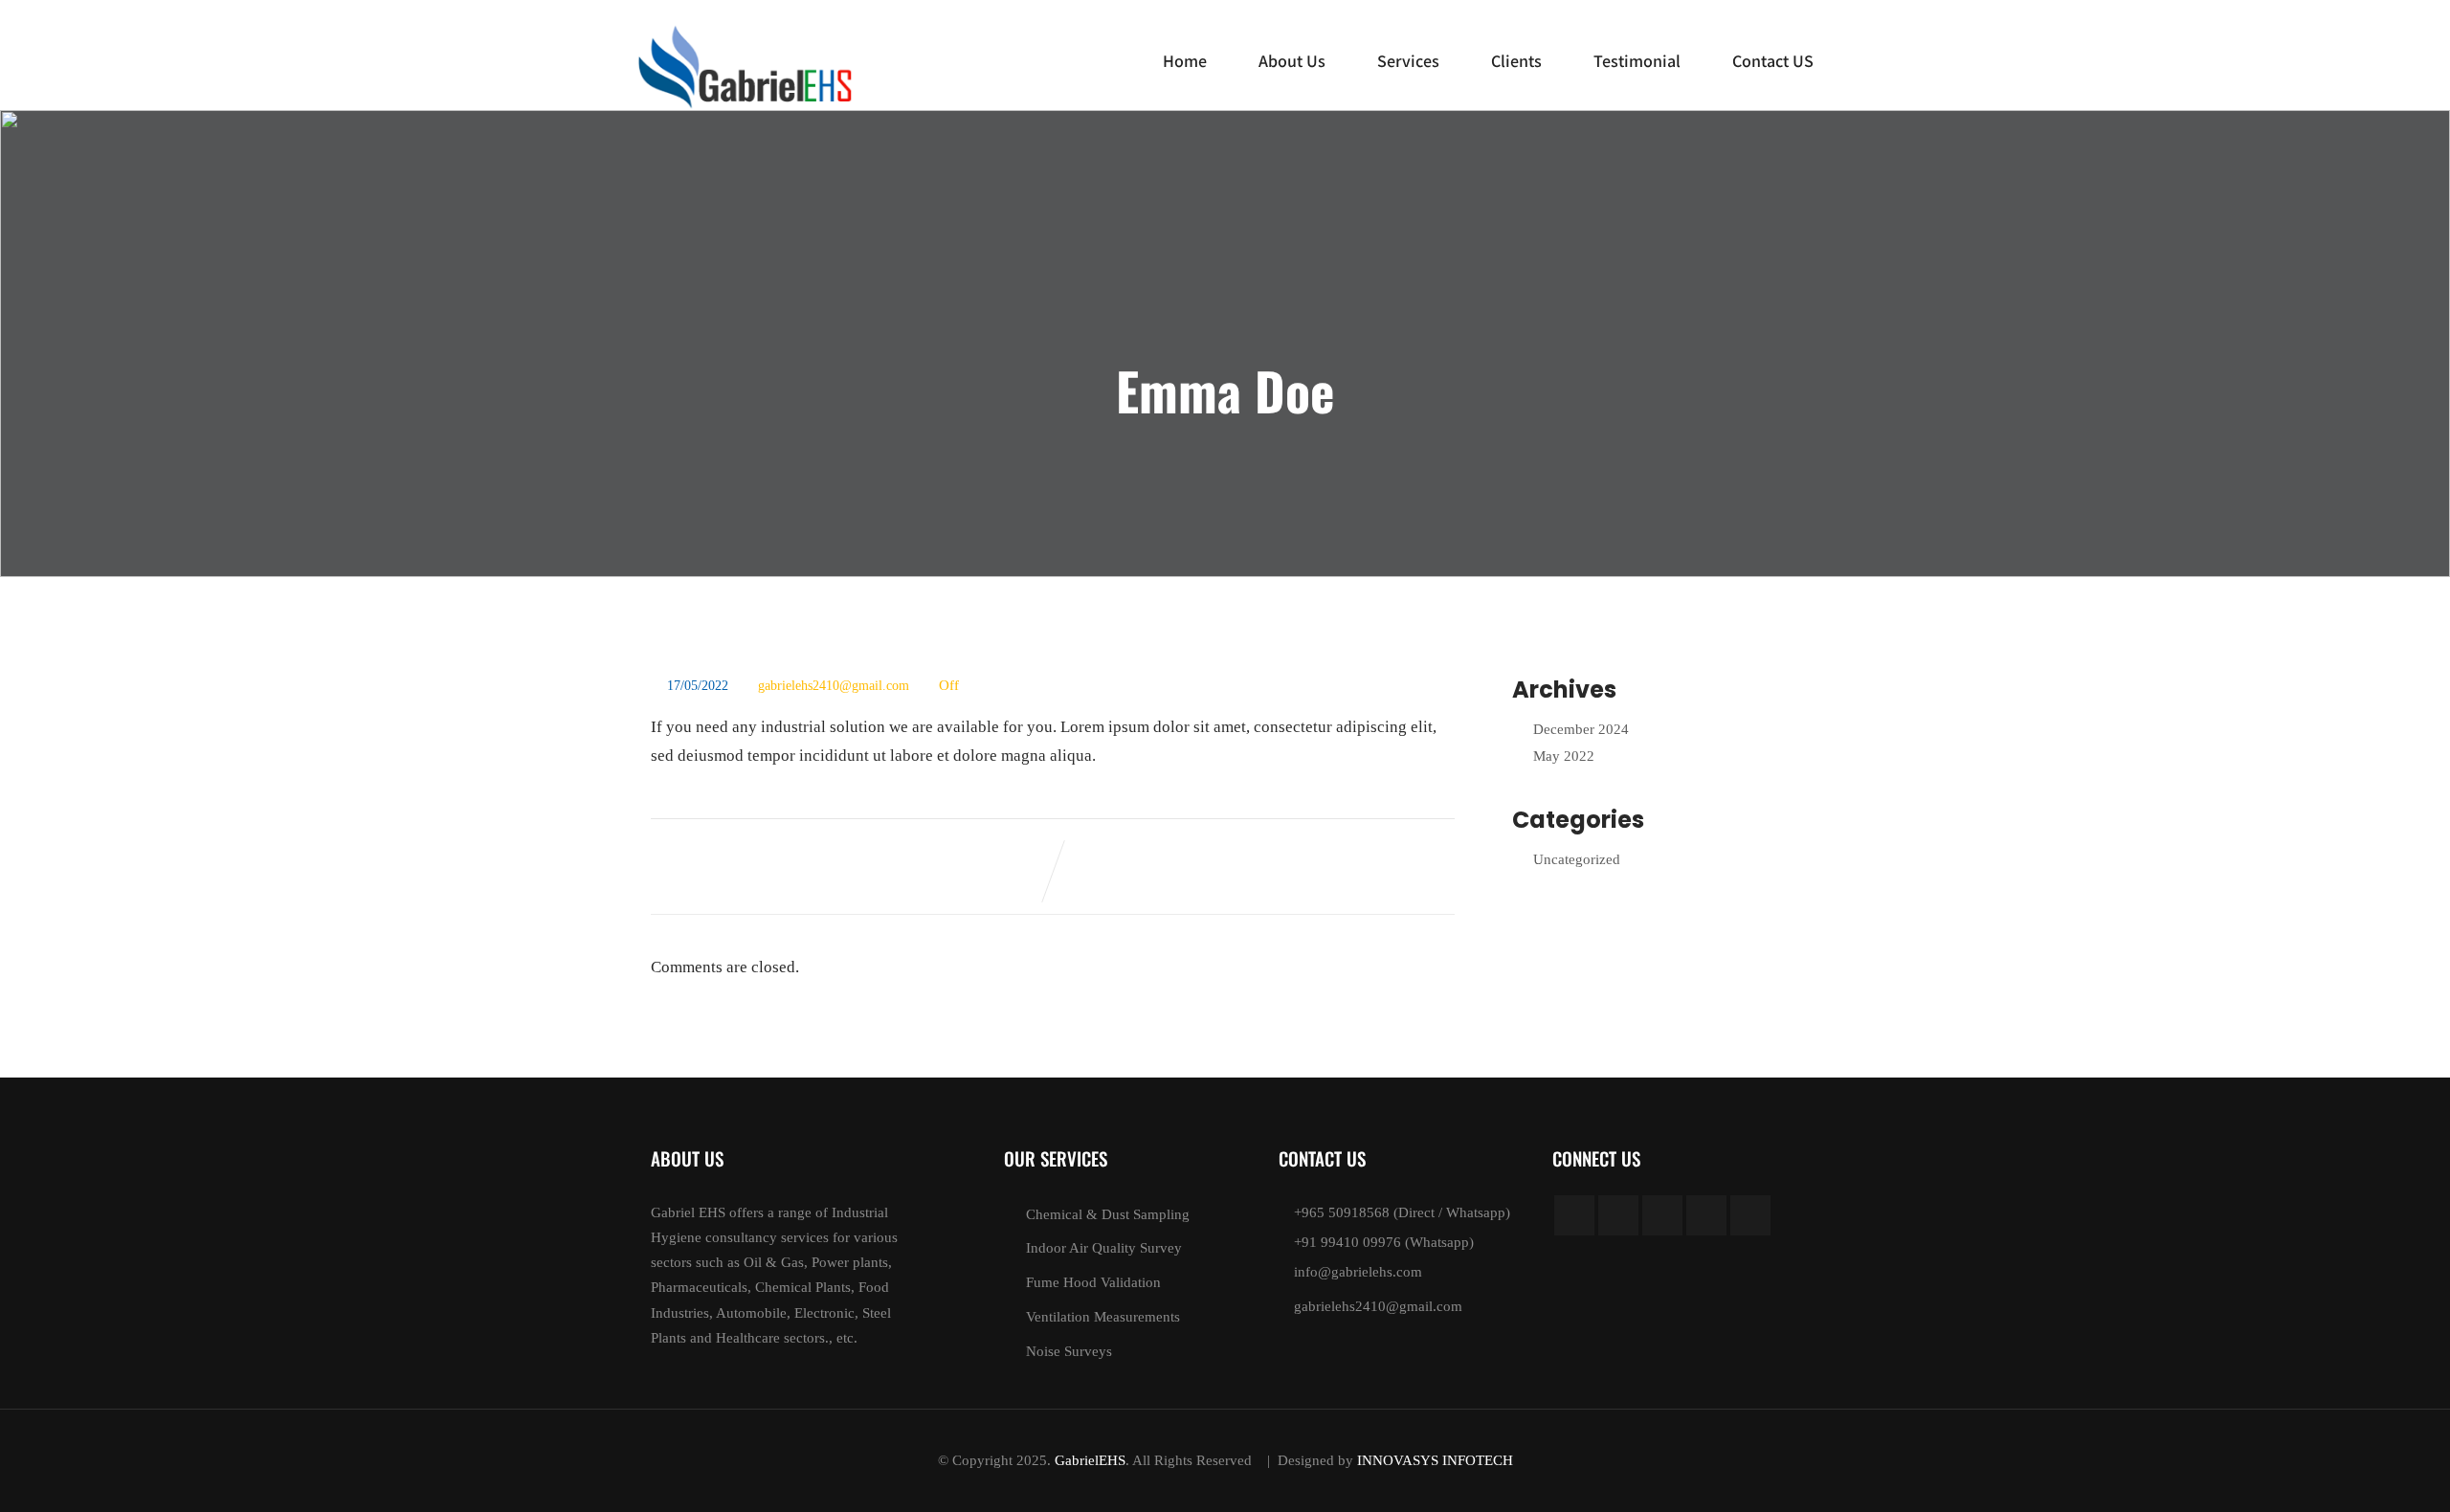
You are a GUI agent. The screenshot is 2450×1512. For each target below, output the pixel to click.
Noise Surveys (1069, 1351)
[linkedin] (1662, 1215)
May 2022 (1564, 756)
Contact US (1773, 61)
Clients (1516, 61)
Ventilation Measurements (1103, 1317)
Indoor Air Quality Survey (1104, 1248)
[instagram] (1706, 1215)
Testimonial (1637, 61)
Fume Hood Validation (1093, 1282)
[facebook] (1574, 1215)
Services (1408, 61)
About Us (1292, 61)
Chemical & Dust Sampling (1108, 1214)
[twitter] (1618, 1215)
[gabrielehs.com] (746, 67)
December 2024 (1581, 729)
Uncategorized (1577, 859)
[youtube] (1750, 1215)
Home (1185, 61)
